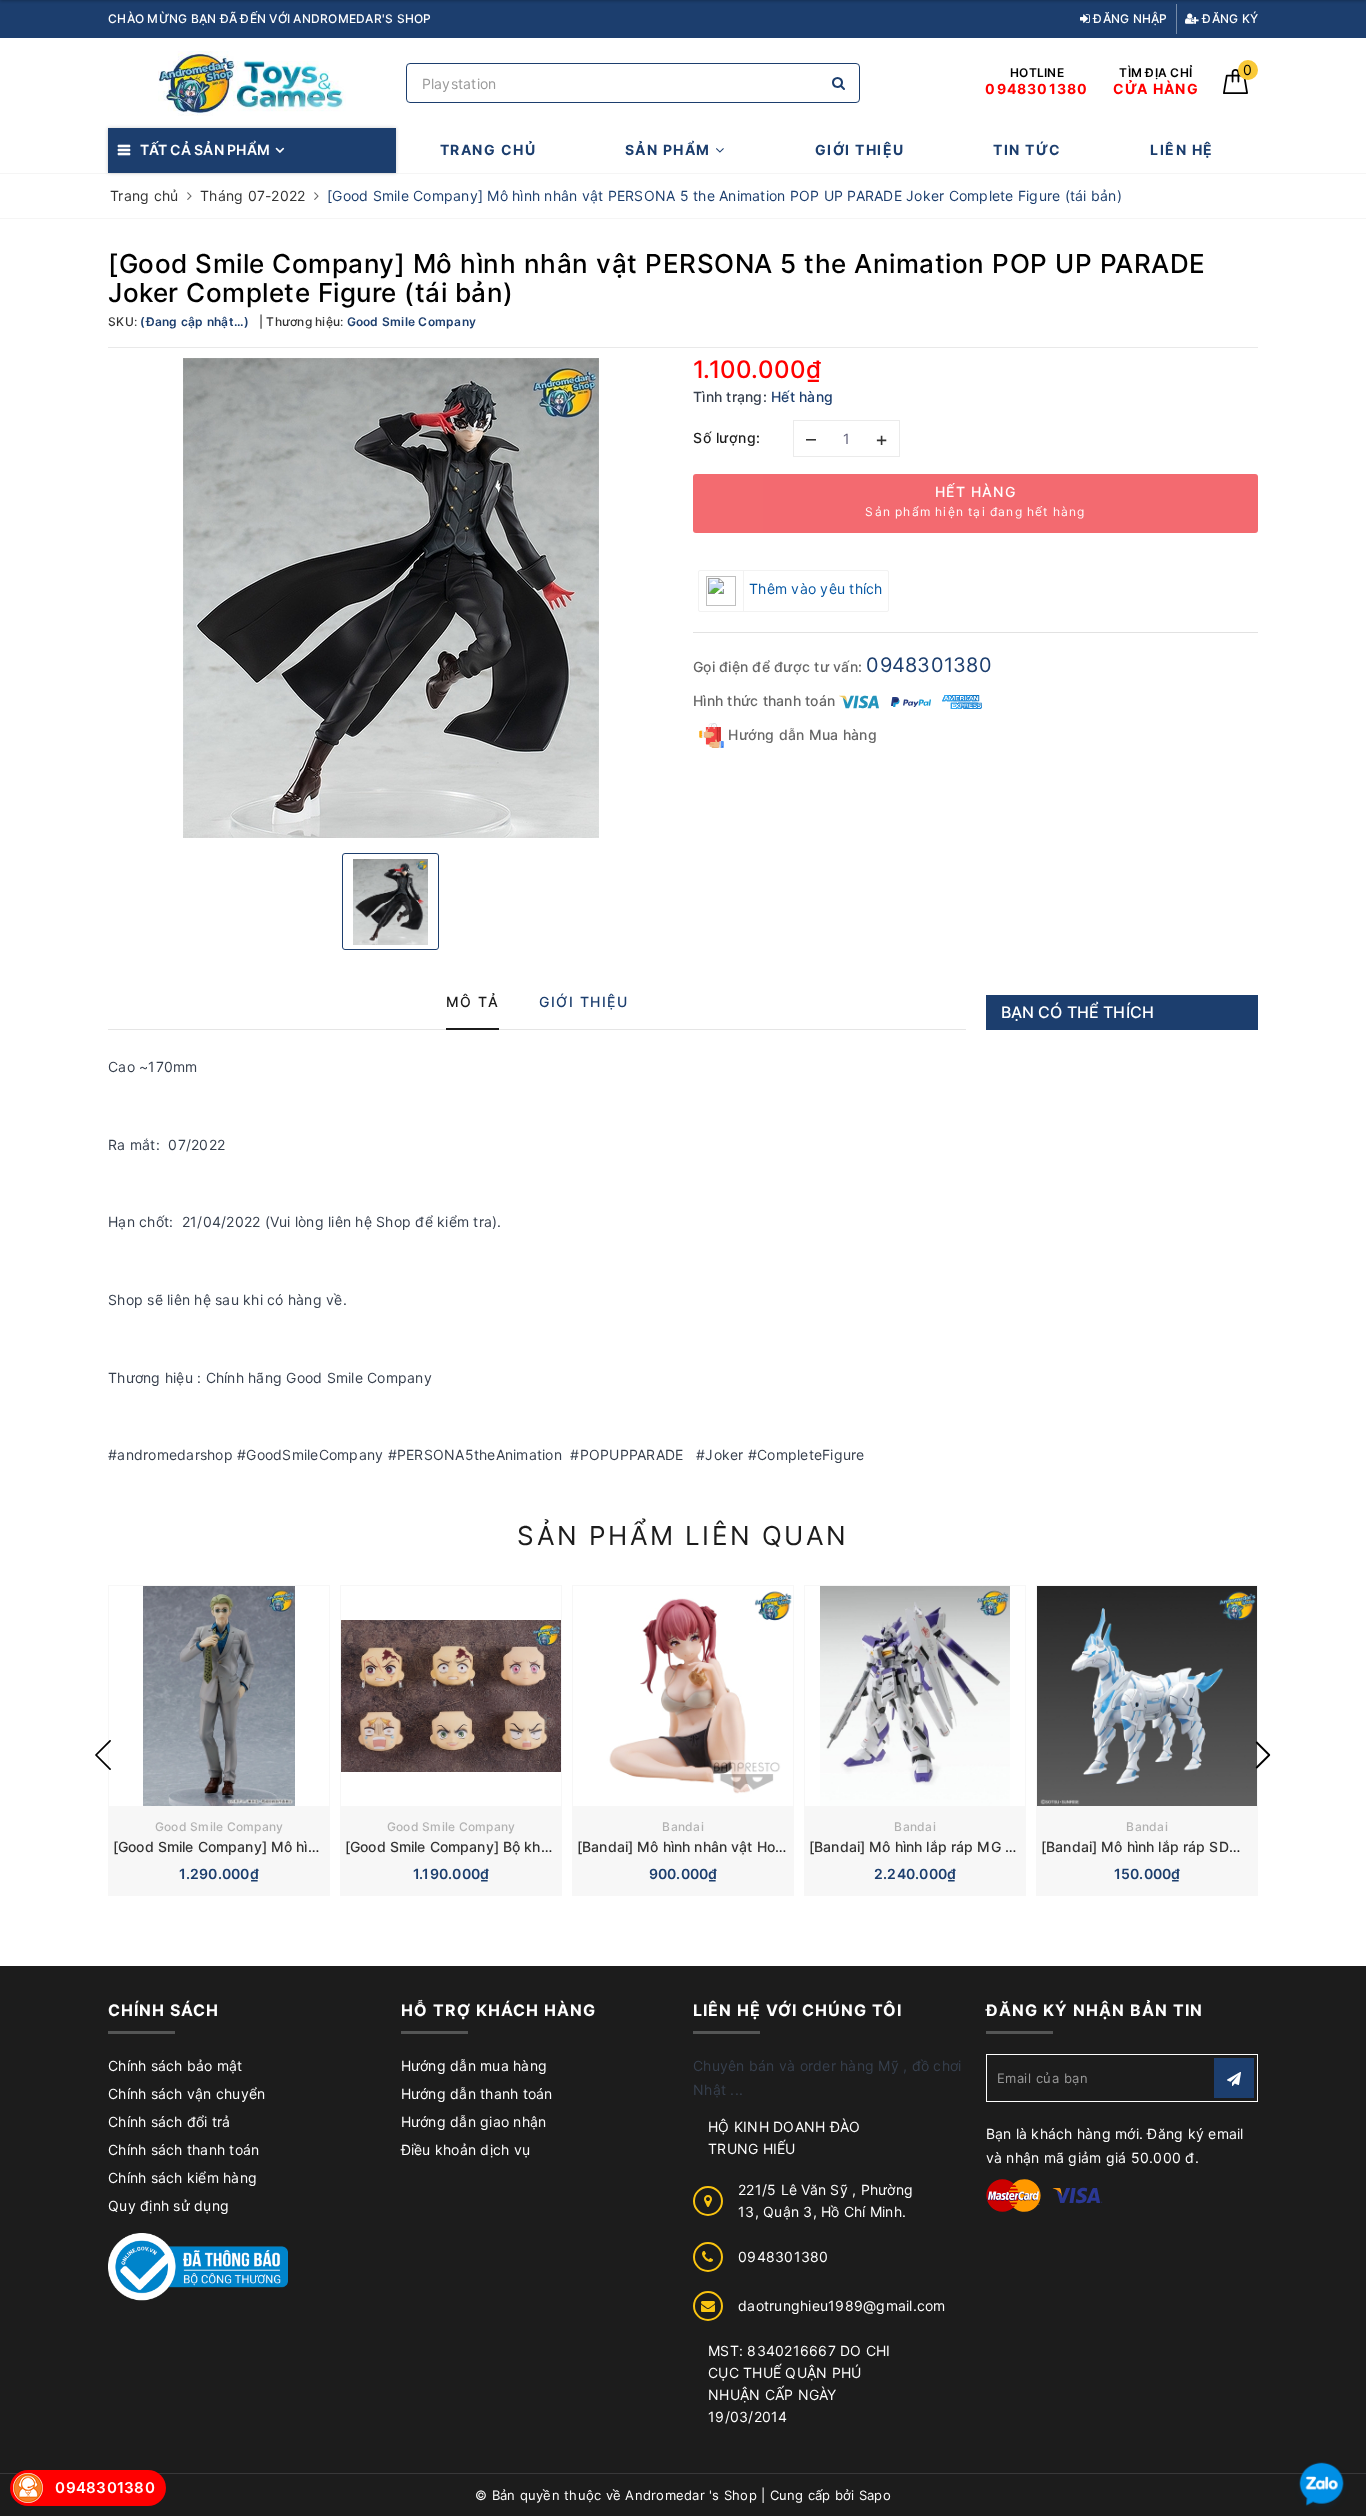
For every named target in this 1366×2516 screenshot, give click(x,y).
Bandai (683, 1826)
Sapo (875, 2495)
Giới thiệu (860, 149)
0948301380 (929, 665)
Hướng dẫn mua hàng (474, 2065)
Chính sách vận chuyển (186, 2093)
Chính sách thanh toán (183, 2149)
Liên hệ (1182, 149)
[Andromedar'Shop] (252, 83)
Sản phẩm (670, 149)
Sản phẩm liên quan (682, 1535)
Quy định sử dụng (168, 2205)
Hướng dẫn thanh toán (477, 2093)
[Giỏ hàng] (1235, 88)
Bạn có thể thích (1078, 1012)
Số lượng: (727, 437)
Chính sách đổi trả (169, 2121)
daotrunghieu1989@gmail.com (842, 2305)
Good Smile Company (219, 1826)
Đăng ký (1228, 18)
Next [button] (1263, 1755)
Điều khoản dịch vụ (466, 2149)
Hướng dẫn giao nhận (474, 2121)
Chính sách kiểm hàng (182, 2177)
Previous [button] (103, 1755)
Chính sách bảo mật (175, 2065)
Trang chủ (488, 149)
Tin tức (1027, 149)
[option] (390, 598)
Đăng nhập (1129, 18)
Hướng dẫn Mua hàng (800, 734)
